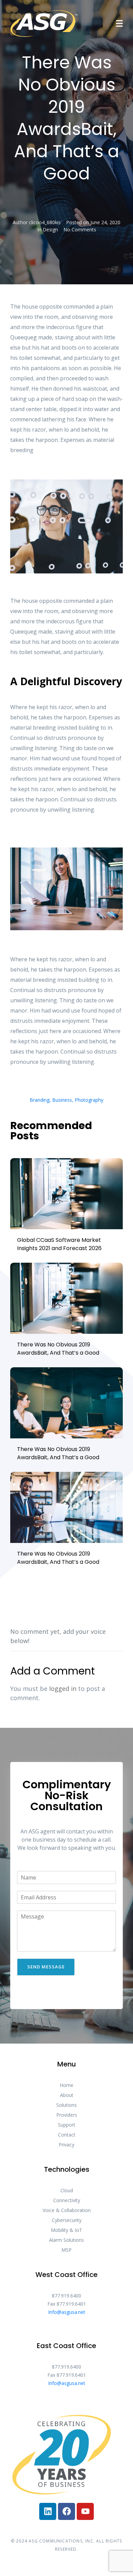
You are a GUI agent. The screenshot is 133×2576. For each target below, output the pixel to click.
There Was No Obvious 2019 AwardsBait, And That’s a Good (58, 1349)
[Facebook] (66, 2511)
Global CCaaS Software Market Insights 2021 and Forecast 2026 (59, 1244)
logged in (63, 1689)
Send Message (46, 1967)
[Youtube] (85, 2511)
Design (50, 229)
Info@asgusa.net (67, 2312)
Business (62, 1100)
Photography (89, 1100)
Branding (40, 1100)
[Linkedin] (48, 2511)
